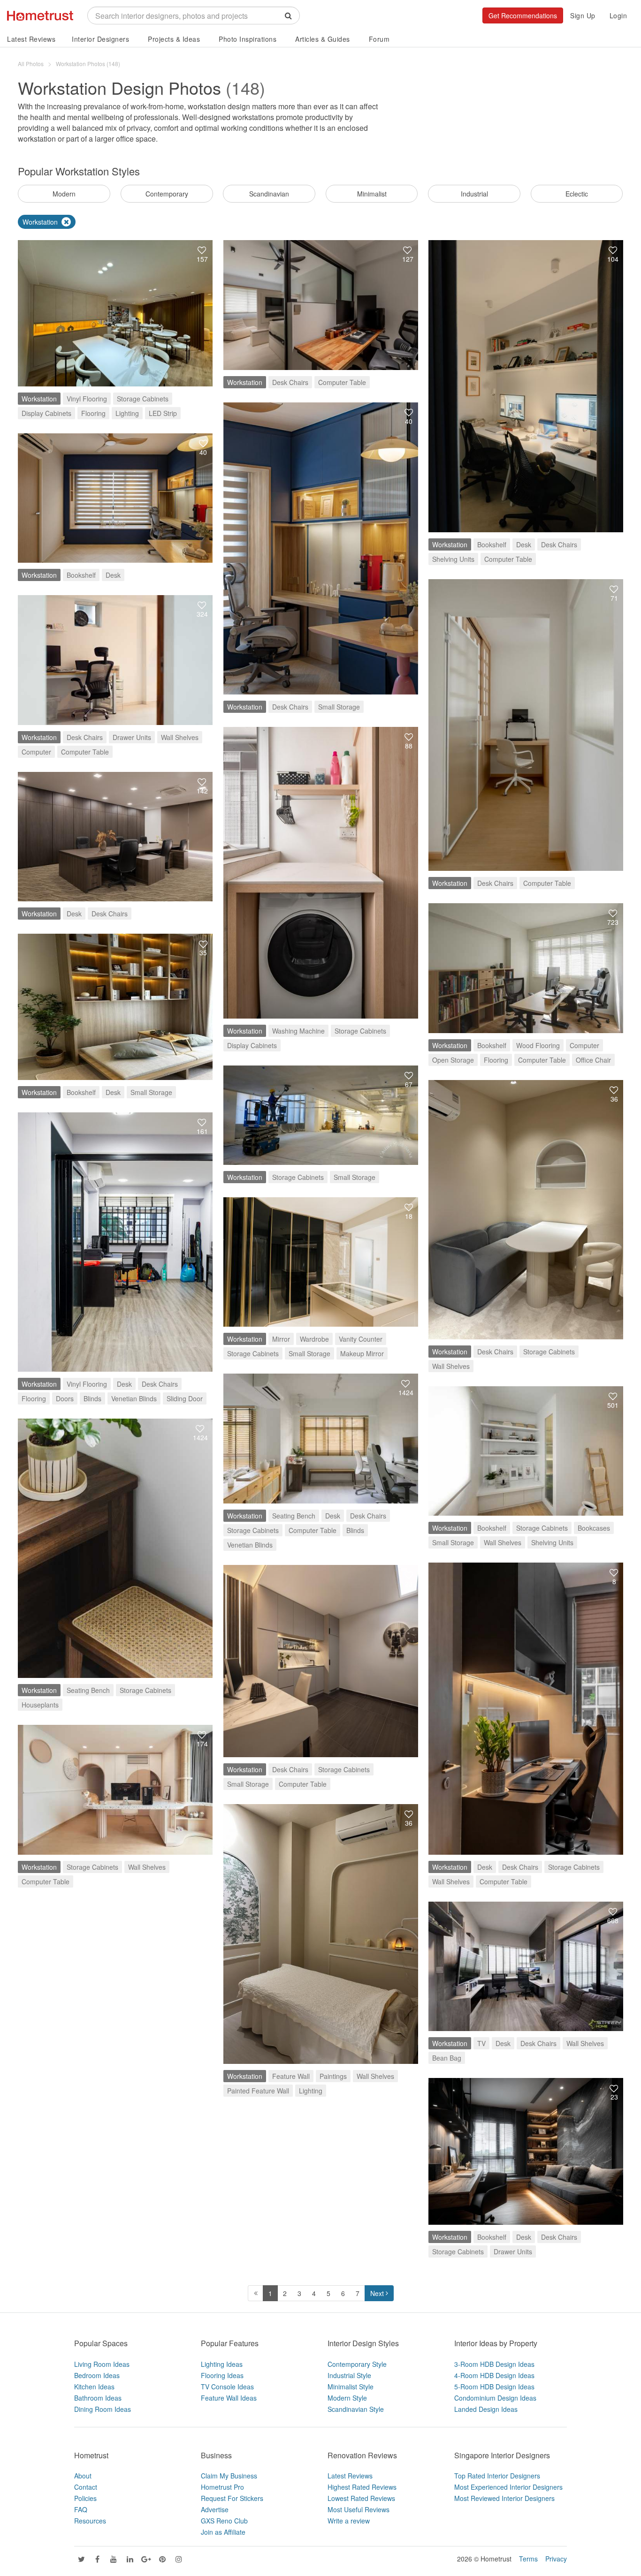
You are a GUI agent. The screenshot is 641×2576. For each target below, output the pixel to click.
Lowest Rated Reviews (361, 2498)
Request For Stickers (232, 2498)
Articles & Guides (323, 39)
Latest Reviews (31, 39)
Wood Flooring (538, 1045)
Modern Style (347, 2398)
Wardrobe (314, 1339)
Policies (85, 2498)
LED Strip (163, 413)
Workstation (39, 399)
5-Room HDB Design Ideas (494, 2387)
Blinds (92, 1398)
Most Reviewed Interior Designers (504, 2498)
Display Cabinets (46, 413)
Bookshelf (492, 544)
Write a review (349, 2521)
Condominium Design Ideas (495, 2398)
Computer (36, 752)
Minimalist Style (351, 2387)
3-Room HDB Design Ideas (494, 2364)
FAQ (81, 2509)
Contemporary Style (357, 2364)
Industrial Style (349, 2375)
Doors (65, 1398)
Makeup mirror (362, 1353)
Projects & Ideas (174, 39)
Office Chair (593, 1060)
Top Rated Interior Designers (497, 2476)
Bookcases (594, 1528)
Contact (86, 2487)
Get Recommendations (523, 15)
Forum (379, 39)
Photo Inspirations (248, 39)
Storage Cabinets (143, 399)
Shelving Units (453, 559)
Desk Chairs (290, 382)
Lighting (127, 413)
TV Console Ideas (227, 2387)
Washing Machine (298, 1031)
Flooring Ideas (222, 2375)
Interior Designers (100, 39)
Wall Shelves (180, 737)
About (83, 2476)
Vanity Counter (361, 1339)
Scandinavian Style (356, 2409)
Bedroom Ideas (97, 2375)
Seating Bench (294, 1516)
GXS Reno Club (224, 2521)
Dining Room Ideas (103, 2409)
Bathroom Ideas (98, 2398)
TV (481, 2043)
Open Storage (453, 1060)
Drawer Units (132, 737)
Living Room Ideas (102, 2364)
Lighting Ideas (222, 2364)
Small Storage (339, 707)
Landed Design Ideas (486, 2409)
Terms (528, 2559)
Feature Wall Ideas (229, 2398)
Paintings (333, 2076)
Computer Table (342, 382)
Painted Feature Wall (258, 2091)
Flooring (93, 413)
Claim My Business (229, 2476)
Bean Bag (447, 2058)
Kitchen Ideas (94, 2387)
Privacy (556, 2559)
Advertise (215, 2509)
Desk (524, 544)
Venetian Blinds (134, 1398)
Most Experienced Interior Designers (508, 2487)
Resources (90, 2521)
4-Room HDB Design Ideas (494, 2375)
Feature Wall (291, 2076)
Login (618, 15)
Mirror (281, 1339)
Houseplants (40, 1705)
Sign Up (583, 15)
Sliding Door (185, 1398)
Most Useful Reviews (359, 2509)
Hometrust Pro (222, 2487)
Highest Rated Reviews (362, 2487)
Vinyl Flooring (87, 399)
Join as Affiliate (223, 2532)
